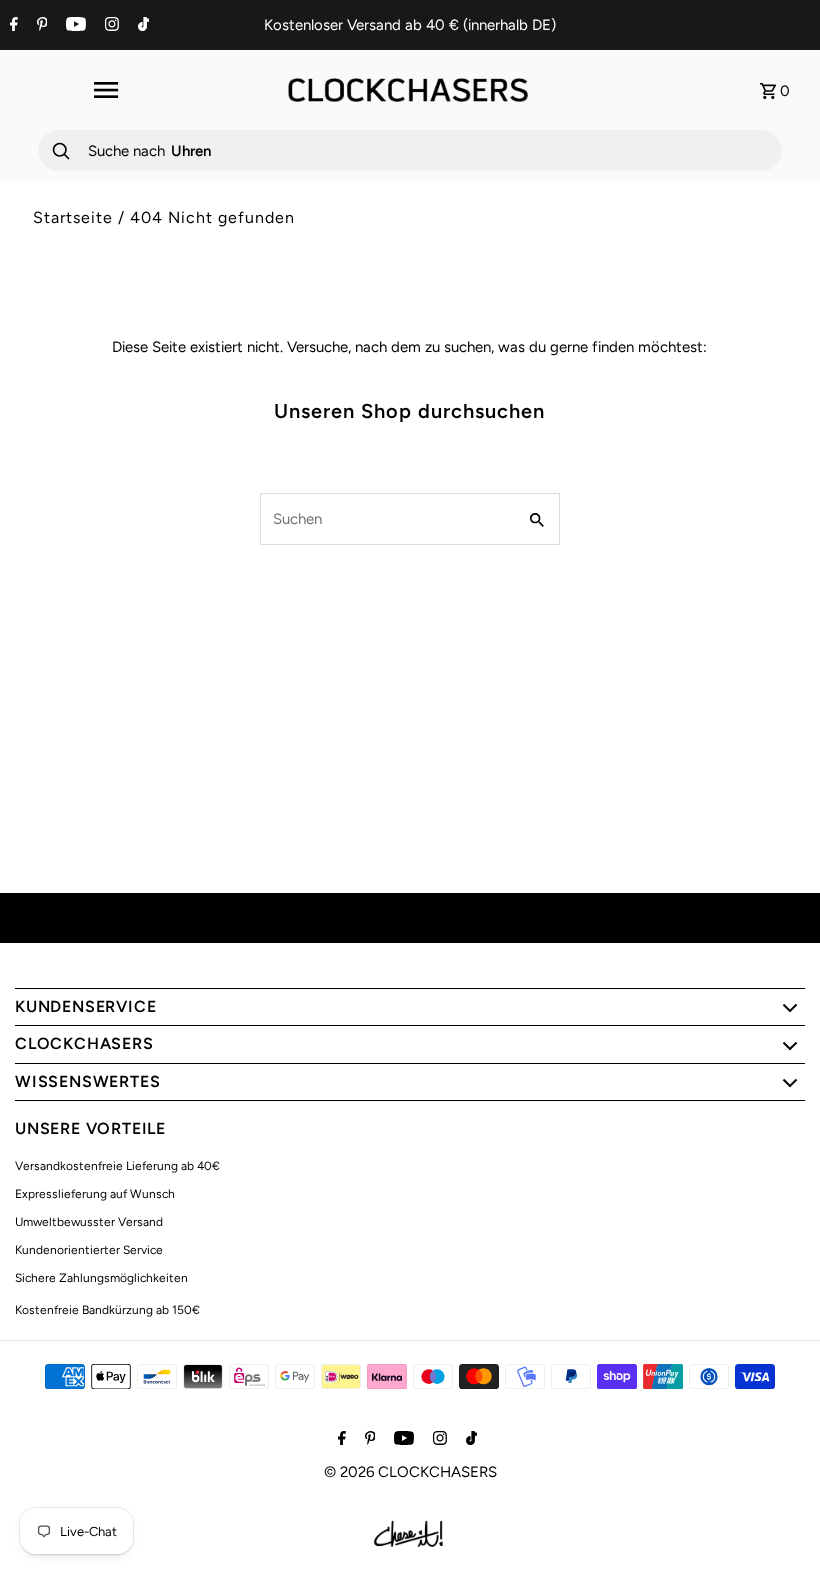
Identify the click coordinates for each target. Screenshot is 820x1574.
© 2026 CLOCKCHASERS (410, 1472)
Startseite (73, 217)
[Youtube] (73, 26)
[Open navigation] (105, 90)
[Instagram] (109, 26)
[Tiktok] (141, 26)
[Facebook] (11, 26)
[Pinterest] (40, 26)
